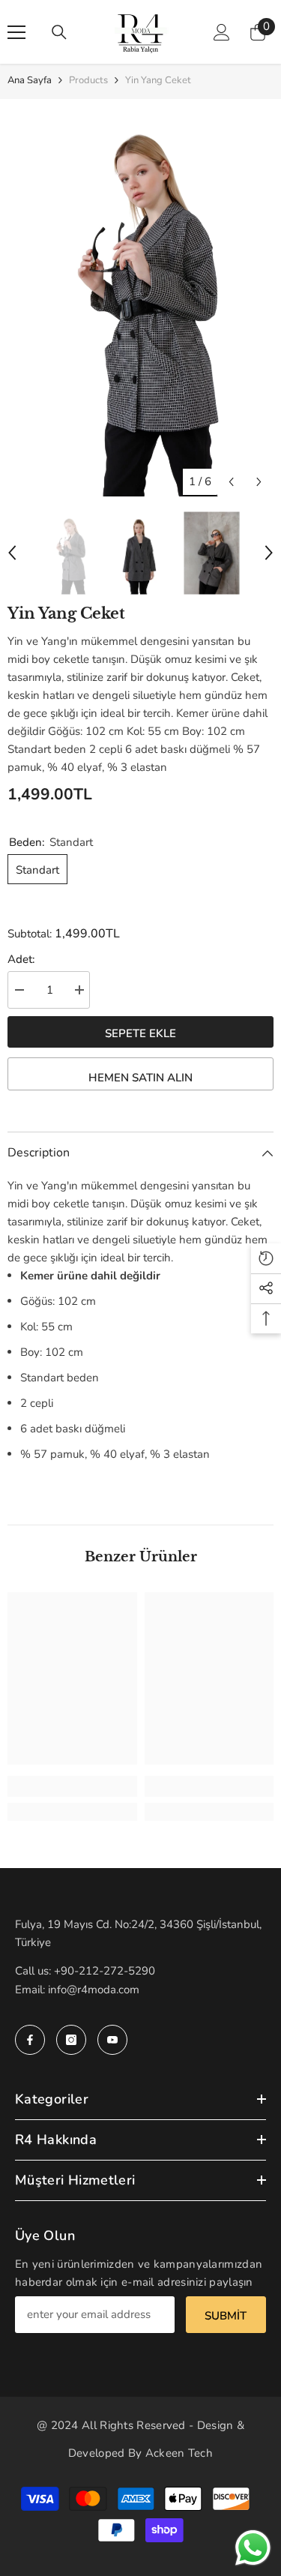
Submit (226, 2316)
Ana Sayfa (30, 80)
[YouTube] (112, 2040)
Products (88, 80)
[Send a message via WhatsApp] (253, 2548)
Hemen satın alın (140, 1078)
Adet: (21, 959)
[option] (140, 298)
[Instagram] (71, 2040)
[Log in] (222, 32)
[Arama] (59, 32)
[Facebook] (30, 2040)
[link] (72, 1786)
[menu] (16, 32)
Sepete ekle (140, 1033)
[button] (231, 482)
